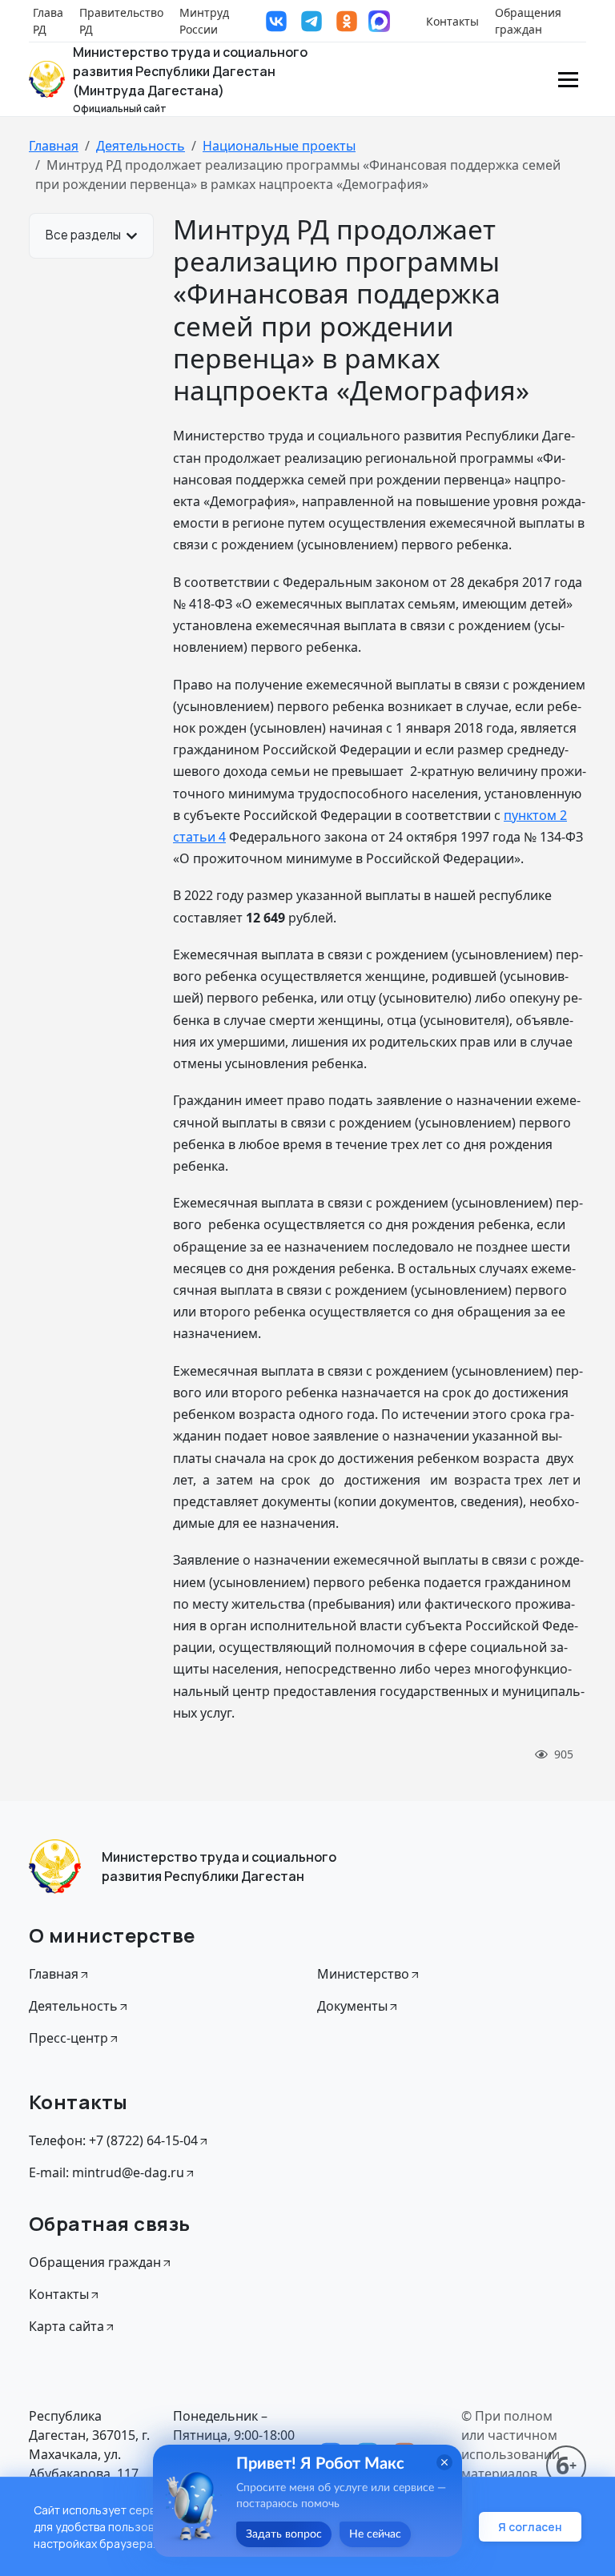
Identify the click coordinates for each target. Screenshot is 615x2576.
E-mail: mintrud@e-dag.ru (107, 2172)
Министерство (363, 1974)
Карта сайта (66, 2326)
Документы (352, 2006)
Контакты (452, 21)
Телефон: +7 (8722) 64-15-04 (113, 2140)
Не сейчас (375, 2534)
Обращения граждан (528, 21)
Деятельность (141, 146)
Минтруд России (204, 21)
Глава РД (48, 21)
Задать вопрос (284, 2534)
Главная (54, 146)
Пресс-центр (68, 2038)
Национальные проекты (279, 146)
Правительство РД (121, 21)
